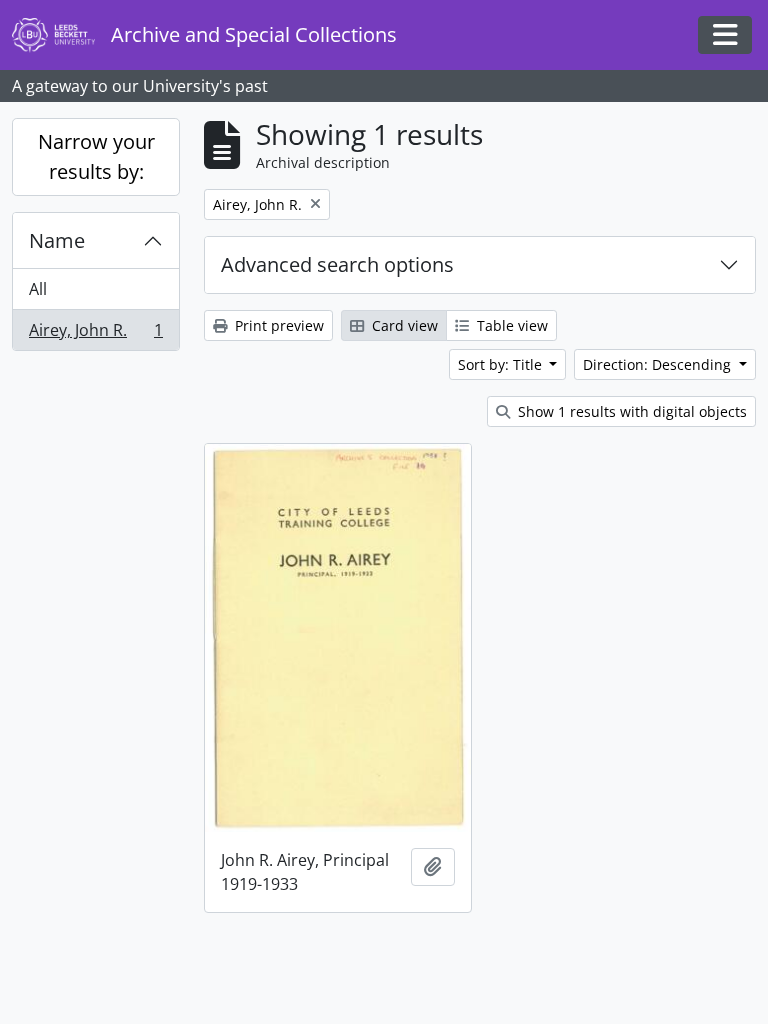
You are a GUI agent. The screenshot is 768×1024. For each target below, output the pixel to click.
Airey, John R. (95, 334)
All (38, 289)
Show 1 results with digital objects (630, 411)
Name (57, 240)
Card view (403, 325)
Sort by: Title (502, 364)
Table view (510, 325)
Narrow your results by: (96, 156)
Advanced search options (337, 264)
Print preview (277, 325)
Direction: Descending (659, 364)
